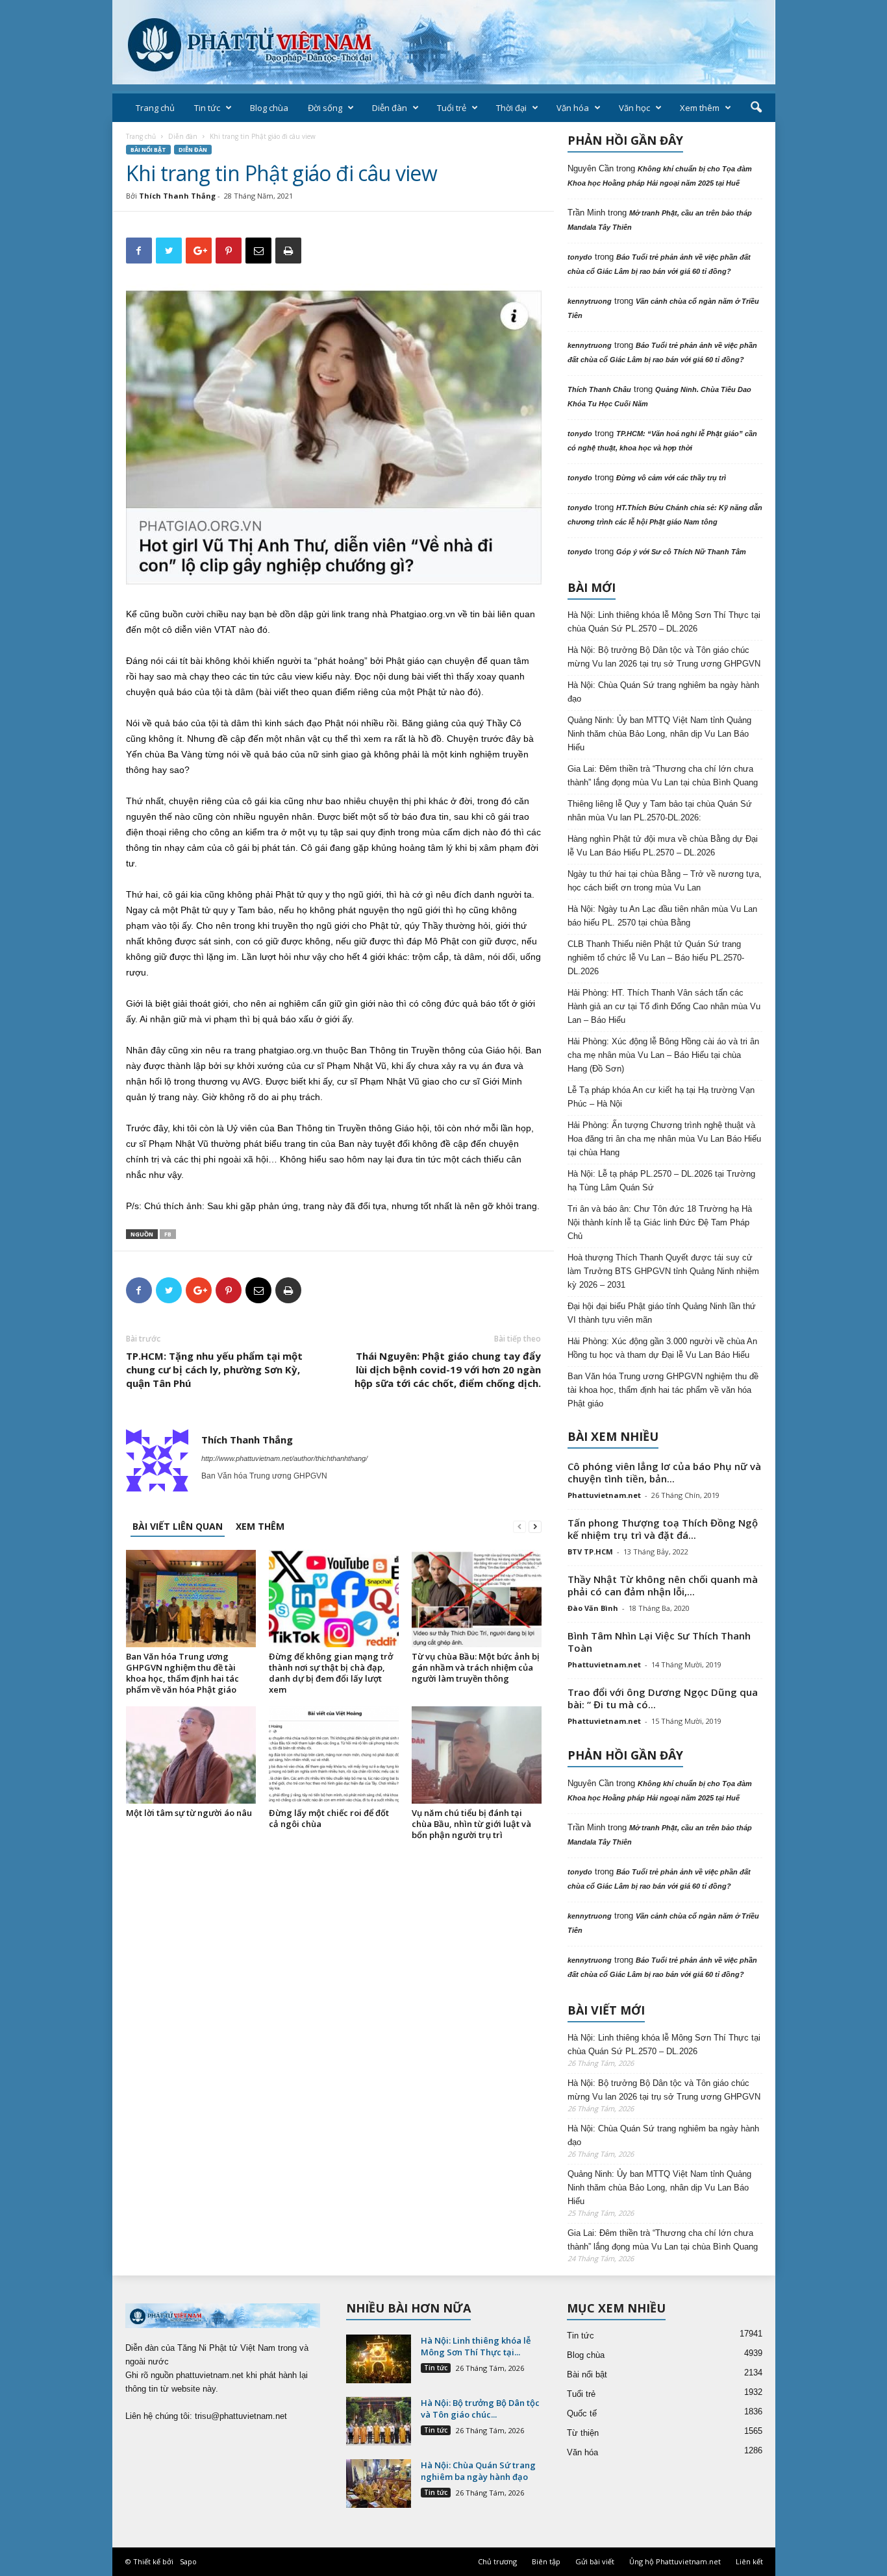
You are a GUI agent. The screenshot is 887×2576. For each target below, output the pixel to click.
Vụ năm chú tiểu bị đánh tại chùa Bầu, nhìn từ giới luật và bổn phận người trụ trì (471, 1824)
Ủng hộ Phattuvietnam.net (675, 2561)
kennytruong (590, 301)
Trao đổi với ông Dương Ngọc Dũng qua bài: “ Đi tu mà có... (663, 1698)
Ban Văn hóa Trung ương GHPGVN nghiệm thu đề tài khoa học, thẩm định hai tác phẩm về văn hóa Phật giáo (182, 1673)
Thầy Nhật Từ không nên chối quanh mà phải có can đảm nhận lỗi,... (663, 1585)
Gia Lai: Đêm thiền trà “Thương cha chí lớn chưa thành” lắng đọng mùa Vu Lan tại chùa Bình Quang (663, 776)
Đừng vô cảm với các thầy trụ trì (671, 478)
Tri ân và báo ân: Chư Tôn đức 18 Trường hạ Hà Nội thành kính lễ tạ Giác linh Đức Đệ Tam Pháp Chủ (660, 1222)
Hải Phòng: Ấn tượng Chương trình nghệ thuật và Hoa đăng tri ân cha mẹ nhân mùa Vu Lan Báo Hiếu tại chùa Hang (664, 1139)
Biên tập (546, 2561)
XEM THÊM (260, 1526)
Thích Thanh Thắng (177, 196)
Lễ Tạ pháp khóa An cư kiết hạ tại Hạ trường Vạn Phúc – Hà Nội (661, 1097)
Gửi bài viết (595, 2561)
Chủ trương (497, 2561)
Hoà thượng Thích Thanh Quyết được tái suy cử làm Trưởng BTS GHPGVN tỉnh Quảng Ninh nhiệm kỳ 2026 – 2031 (663, 1271)
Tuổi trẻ (452, 108)
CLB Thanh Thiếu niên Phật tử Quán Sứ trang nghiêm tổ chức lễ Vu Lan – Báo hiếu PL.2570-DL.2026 (656, 958)
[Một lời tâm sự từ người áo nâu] (191, 1755)
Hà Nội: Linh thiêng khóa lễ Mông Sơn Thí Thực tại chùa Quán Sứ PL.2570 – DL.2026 (664, 622)
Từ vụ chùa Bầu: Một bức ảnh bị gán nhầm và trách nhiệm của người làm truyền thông (476, 1667)
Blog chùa (269, 108)
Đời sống (325, 108)
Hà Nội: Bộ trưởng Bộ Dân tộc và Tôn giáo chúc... (480, 2409)
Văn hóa (573, 108)
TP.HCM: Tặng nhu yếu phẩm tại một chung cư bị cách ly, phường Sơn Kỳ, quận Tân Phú (214, 1369)
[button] (756, 108)
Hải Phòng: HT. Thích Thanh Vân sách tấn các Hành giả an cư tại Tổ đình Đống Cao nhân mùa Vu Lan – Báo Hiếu (664, 1006)
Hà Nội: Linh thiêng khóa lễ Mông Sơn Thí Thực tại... (476, 2346)
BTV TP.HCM (590, 1552)
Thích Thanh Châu (599, 389)
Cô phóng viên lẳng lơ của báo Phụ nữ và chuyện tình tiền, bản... (664, 1472)
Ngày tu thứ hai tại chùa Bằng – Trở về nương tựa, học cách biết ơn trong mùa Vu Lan (665, 881)
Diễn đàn (390, 108)
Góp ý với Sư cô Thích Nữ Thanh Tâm (681, 552)
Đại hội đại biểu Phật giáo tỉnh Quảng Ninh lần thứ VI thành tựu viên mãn (662, 1313)
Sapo (188, 2561)
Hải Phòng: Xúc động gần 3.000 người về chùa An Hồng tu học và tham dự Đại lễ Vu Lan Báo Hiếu (662, 1348)
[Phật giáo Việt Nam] (444, 42)
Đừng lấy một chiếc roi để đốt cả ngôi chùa (329, 1818)
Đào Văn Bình (593, 1608)
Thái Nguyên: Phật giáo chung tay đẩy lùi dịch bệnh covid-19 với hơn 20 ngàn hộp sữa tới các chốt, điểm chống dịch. (448, 1369)
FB (168, 1234)
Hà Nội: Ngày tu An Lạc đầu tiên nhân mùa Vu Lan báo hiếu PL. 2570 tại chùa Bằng (662, 916)
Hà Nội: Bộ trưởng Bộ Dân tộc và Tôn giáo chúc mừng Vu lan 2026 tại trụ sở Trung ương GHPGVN (664, 657)
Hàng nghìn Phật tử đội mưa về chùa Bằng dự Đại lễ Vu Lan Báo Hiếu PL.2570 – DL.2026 (663, 846)
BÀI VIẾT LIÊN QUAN (178, 1526)
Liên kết (749, 2561)
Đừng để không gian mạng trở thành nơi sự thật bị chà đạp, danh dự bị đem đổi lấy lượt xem (331, 1673)
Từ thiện (583, 2433)
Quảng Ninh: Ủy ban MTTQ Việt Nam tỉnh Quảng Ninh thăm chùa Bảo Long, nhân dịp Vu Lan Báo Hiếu (659, 734)
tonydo (580, 257)
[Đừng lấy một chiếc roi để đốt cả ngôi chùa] (334, 1755)
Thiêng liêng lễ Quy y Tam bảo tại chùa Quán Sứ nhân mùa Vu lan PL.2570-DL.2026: (660, 811)
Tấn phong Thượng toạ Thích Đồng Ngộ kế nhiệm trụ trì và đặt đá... (663, 1529)
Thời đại (511, 108)
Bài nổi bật (148, 150)
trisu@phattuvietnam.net (241, 2416)
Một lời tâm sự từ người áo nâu (189, 1813)
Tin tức (207, 108)
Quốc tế (582, 2413)
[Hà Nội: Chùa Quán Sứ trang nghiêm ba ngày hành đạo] (379, 2484)
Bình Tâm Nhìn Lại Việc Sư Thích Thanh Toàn (659, 1642)
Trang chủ (155, 108)
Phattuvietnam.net (604, 1495)
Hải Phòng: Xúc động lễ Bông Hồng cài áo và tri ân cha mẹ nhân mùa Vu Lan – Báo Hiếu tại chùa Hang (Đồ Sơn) (663, 1055)
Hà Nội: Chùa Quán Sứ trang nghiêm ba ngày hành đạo (663, 692)
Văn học (634, 108)
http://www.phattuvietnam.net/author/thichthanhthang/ (284, 1458)
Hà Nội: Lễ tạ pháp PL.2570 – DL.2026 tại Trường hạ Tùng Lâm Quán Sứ (661, 1181)
